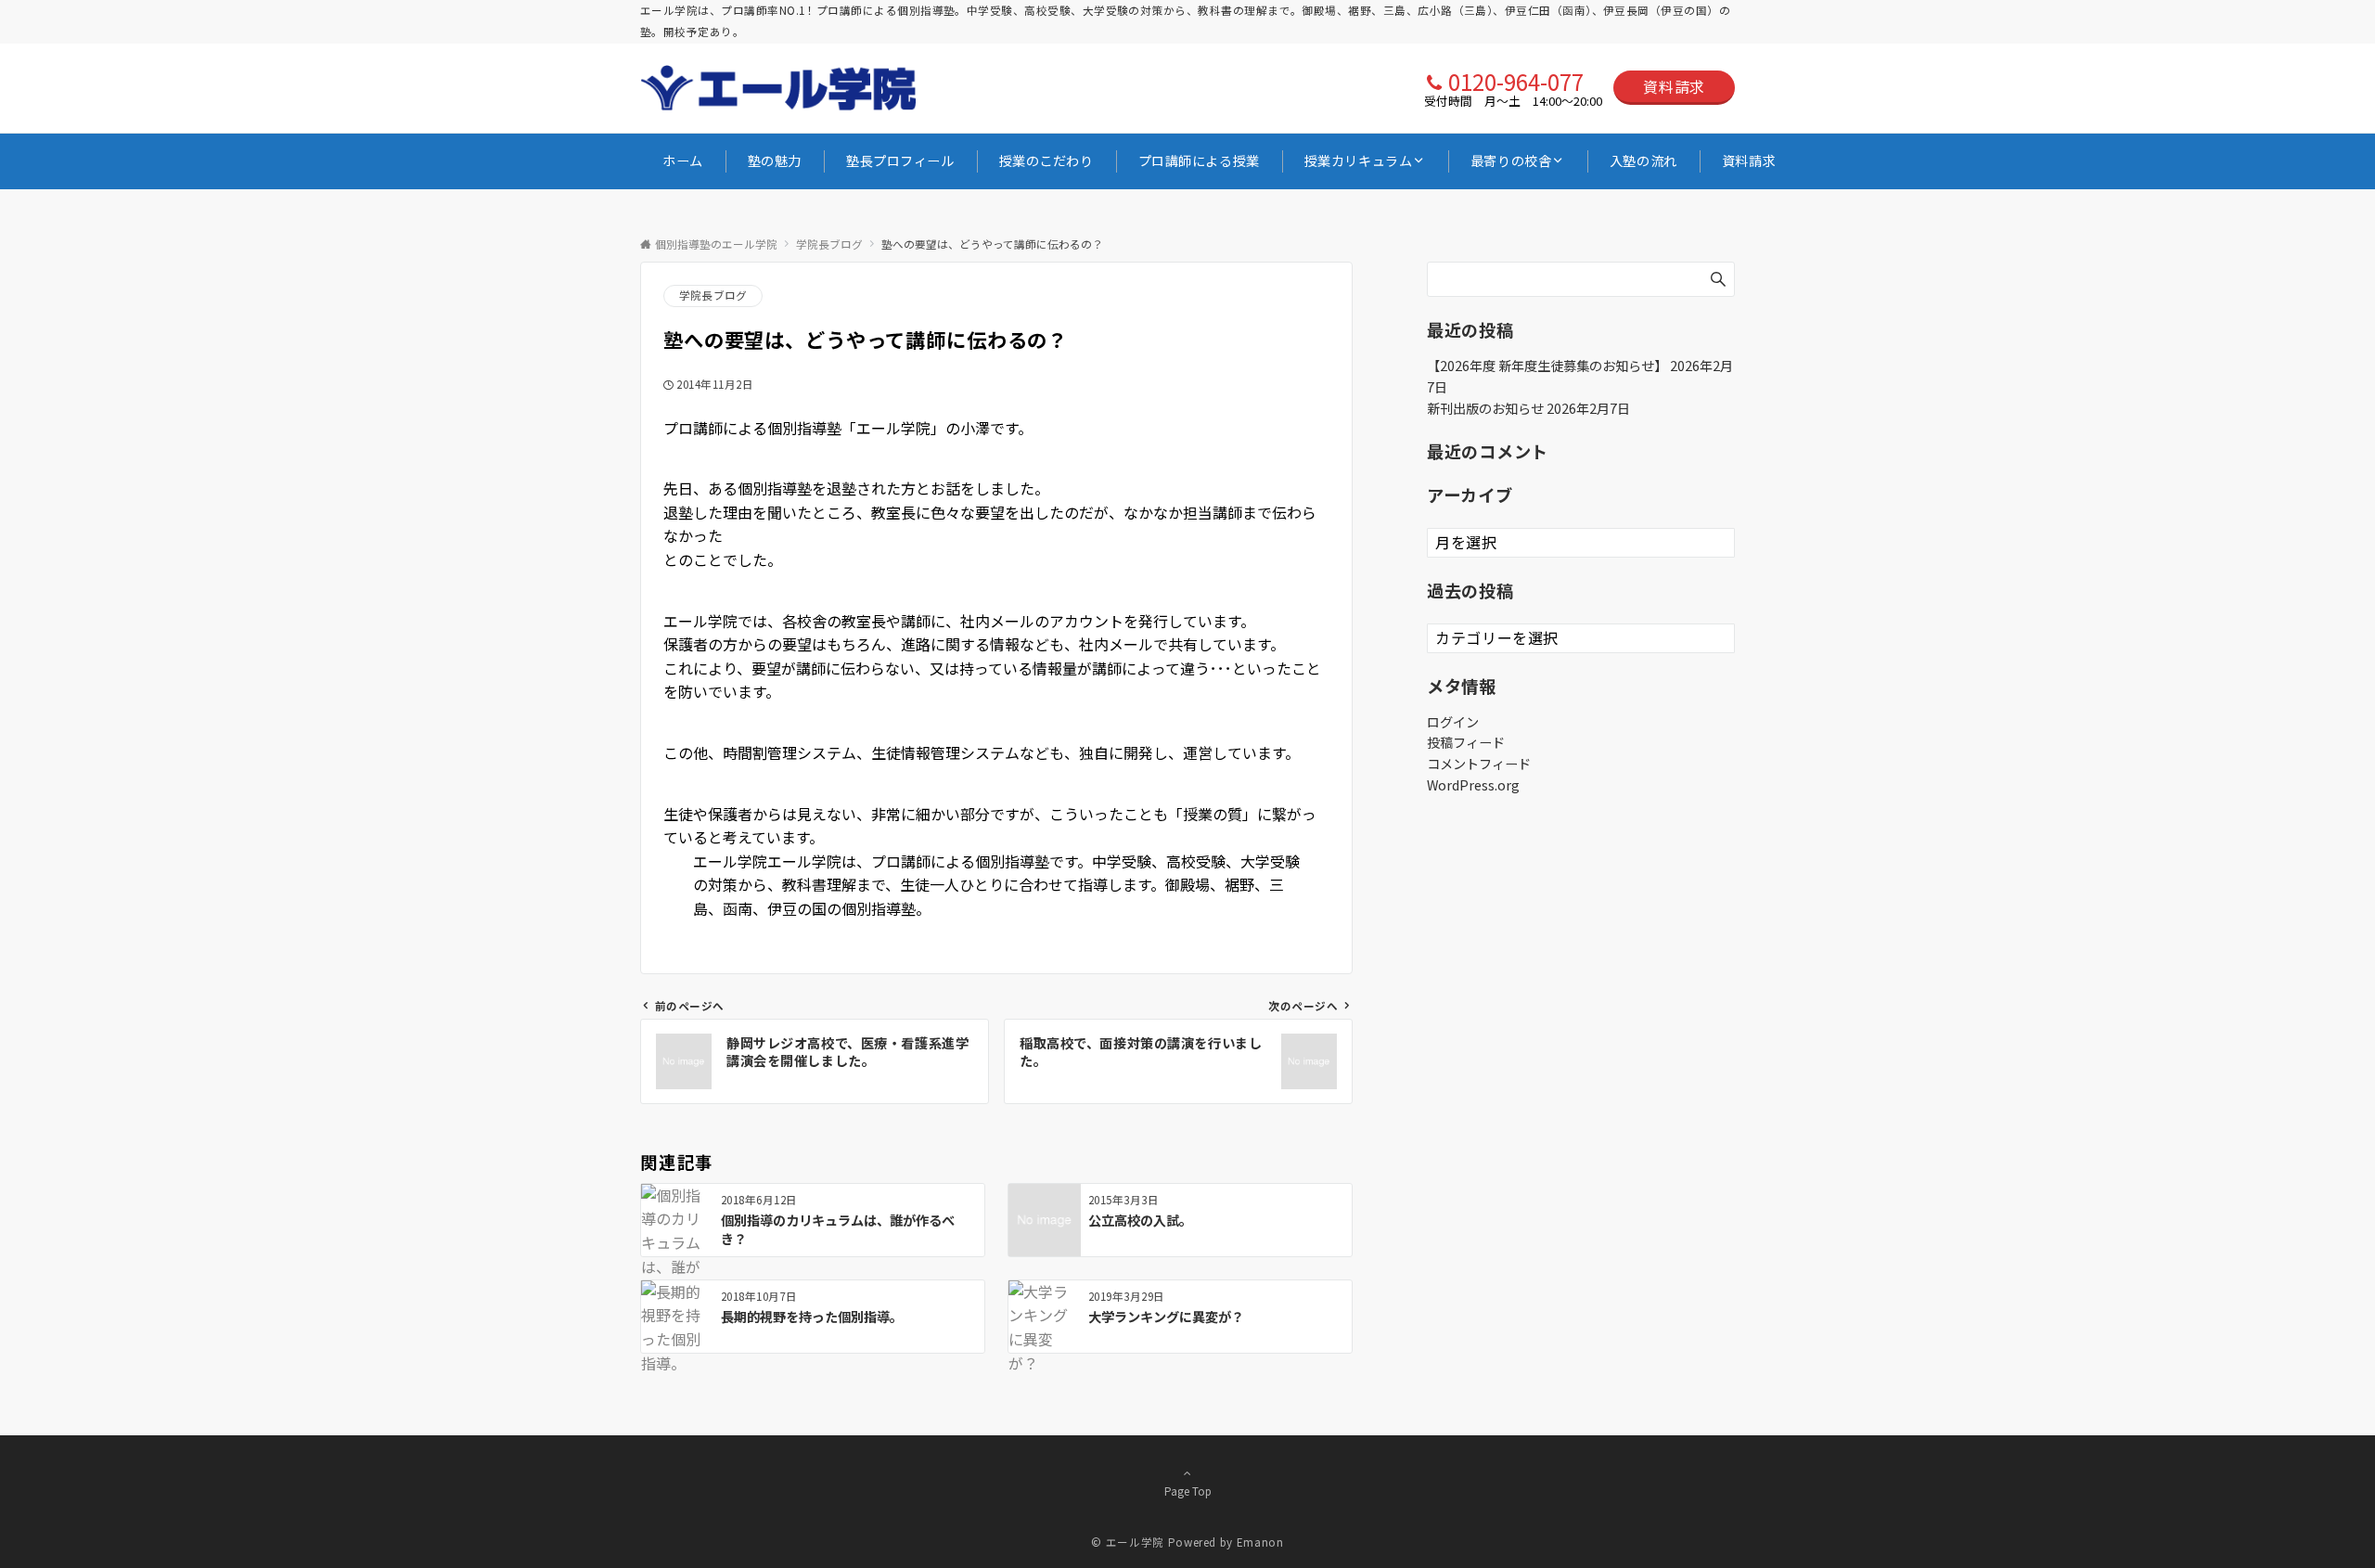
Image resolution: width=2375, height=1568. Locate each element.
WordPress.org (1473, 785)
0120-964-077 (1516, 81)
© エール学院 (1127, 1542)
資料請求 (1674, 86)
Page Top (1188, 1491)
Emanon (1260, 1542)
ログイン (1453, 722)
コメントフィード (1479, 764)
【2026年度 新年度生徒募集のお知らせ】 (1547, 366)
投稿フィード (1466, 742)
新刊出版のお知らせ (1485, 408)
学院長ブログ (713, 295)
